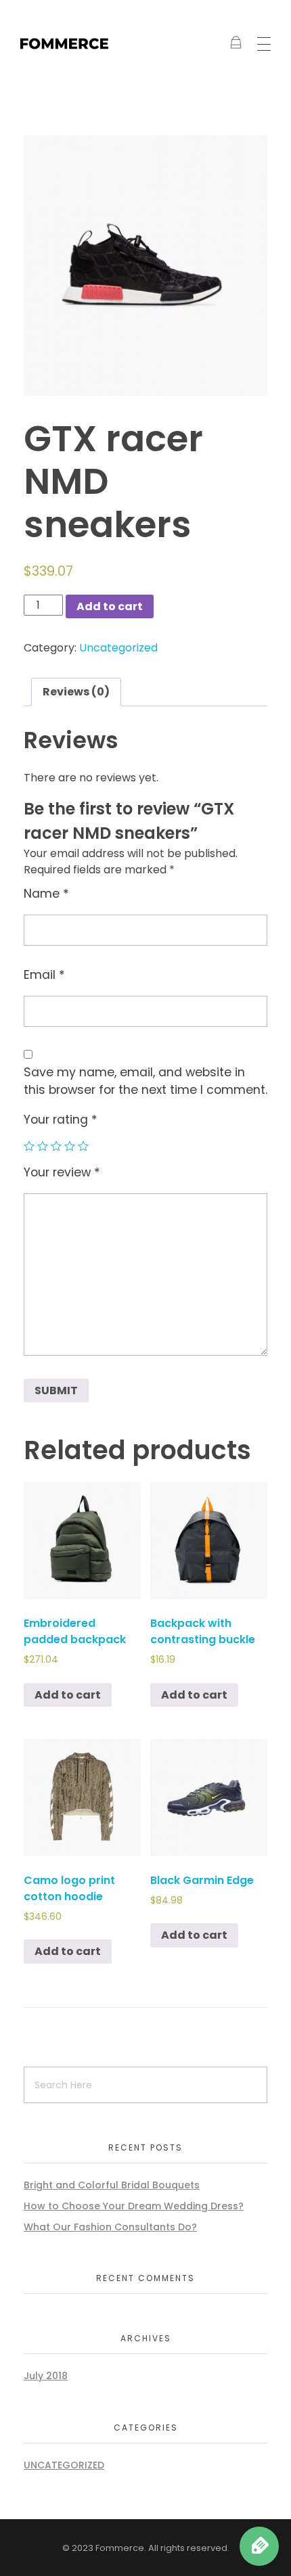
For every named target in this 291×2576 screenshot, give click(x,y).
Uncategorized (118, 648)
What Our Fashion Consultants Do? (110, 2227)
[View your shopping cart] (236, 44)
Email (44, 975)
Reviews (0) (76, 692)
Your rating (61, 1120)
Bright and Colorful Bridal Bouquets (112, 2185)
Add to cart (110, 606)
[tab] (76, 692)
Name (46, 894)
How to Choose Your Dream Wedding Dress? (134, 2206)
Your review (62, 1172)
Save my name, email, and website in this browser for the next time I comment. (145, 1081)
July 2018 (46, 2376)
